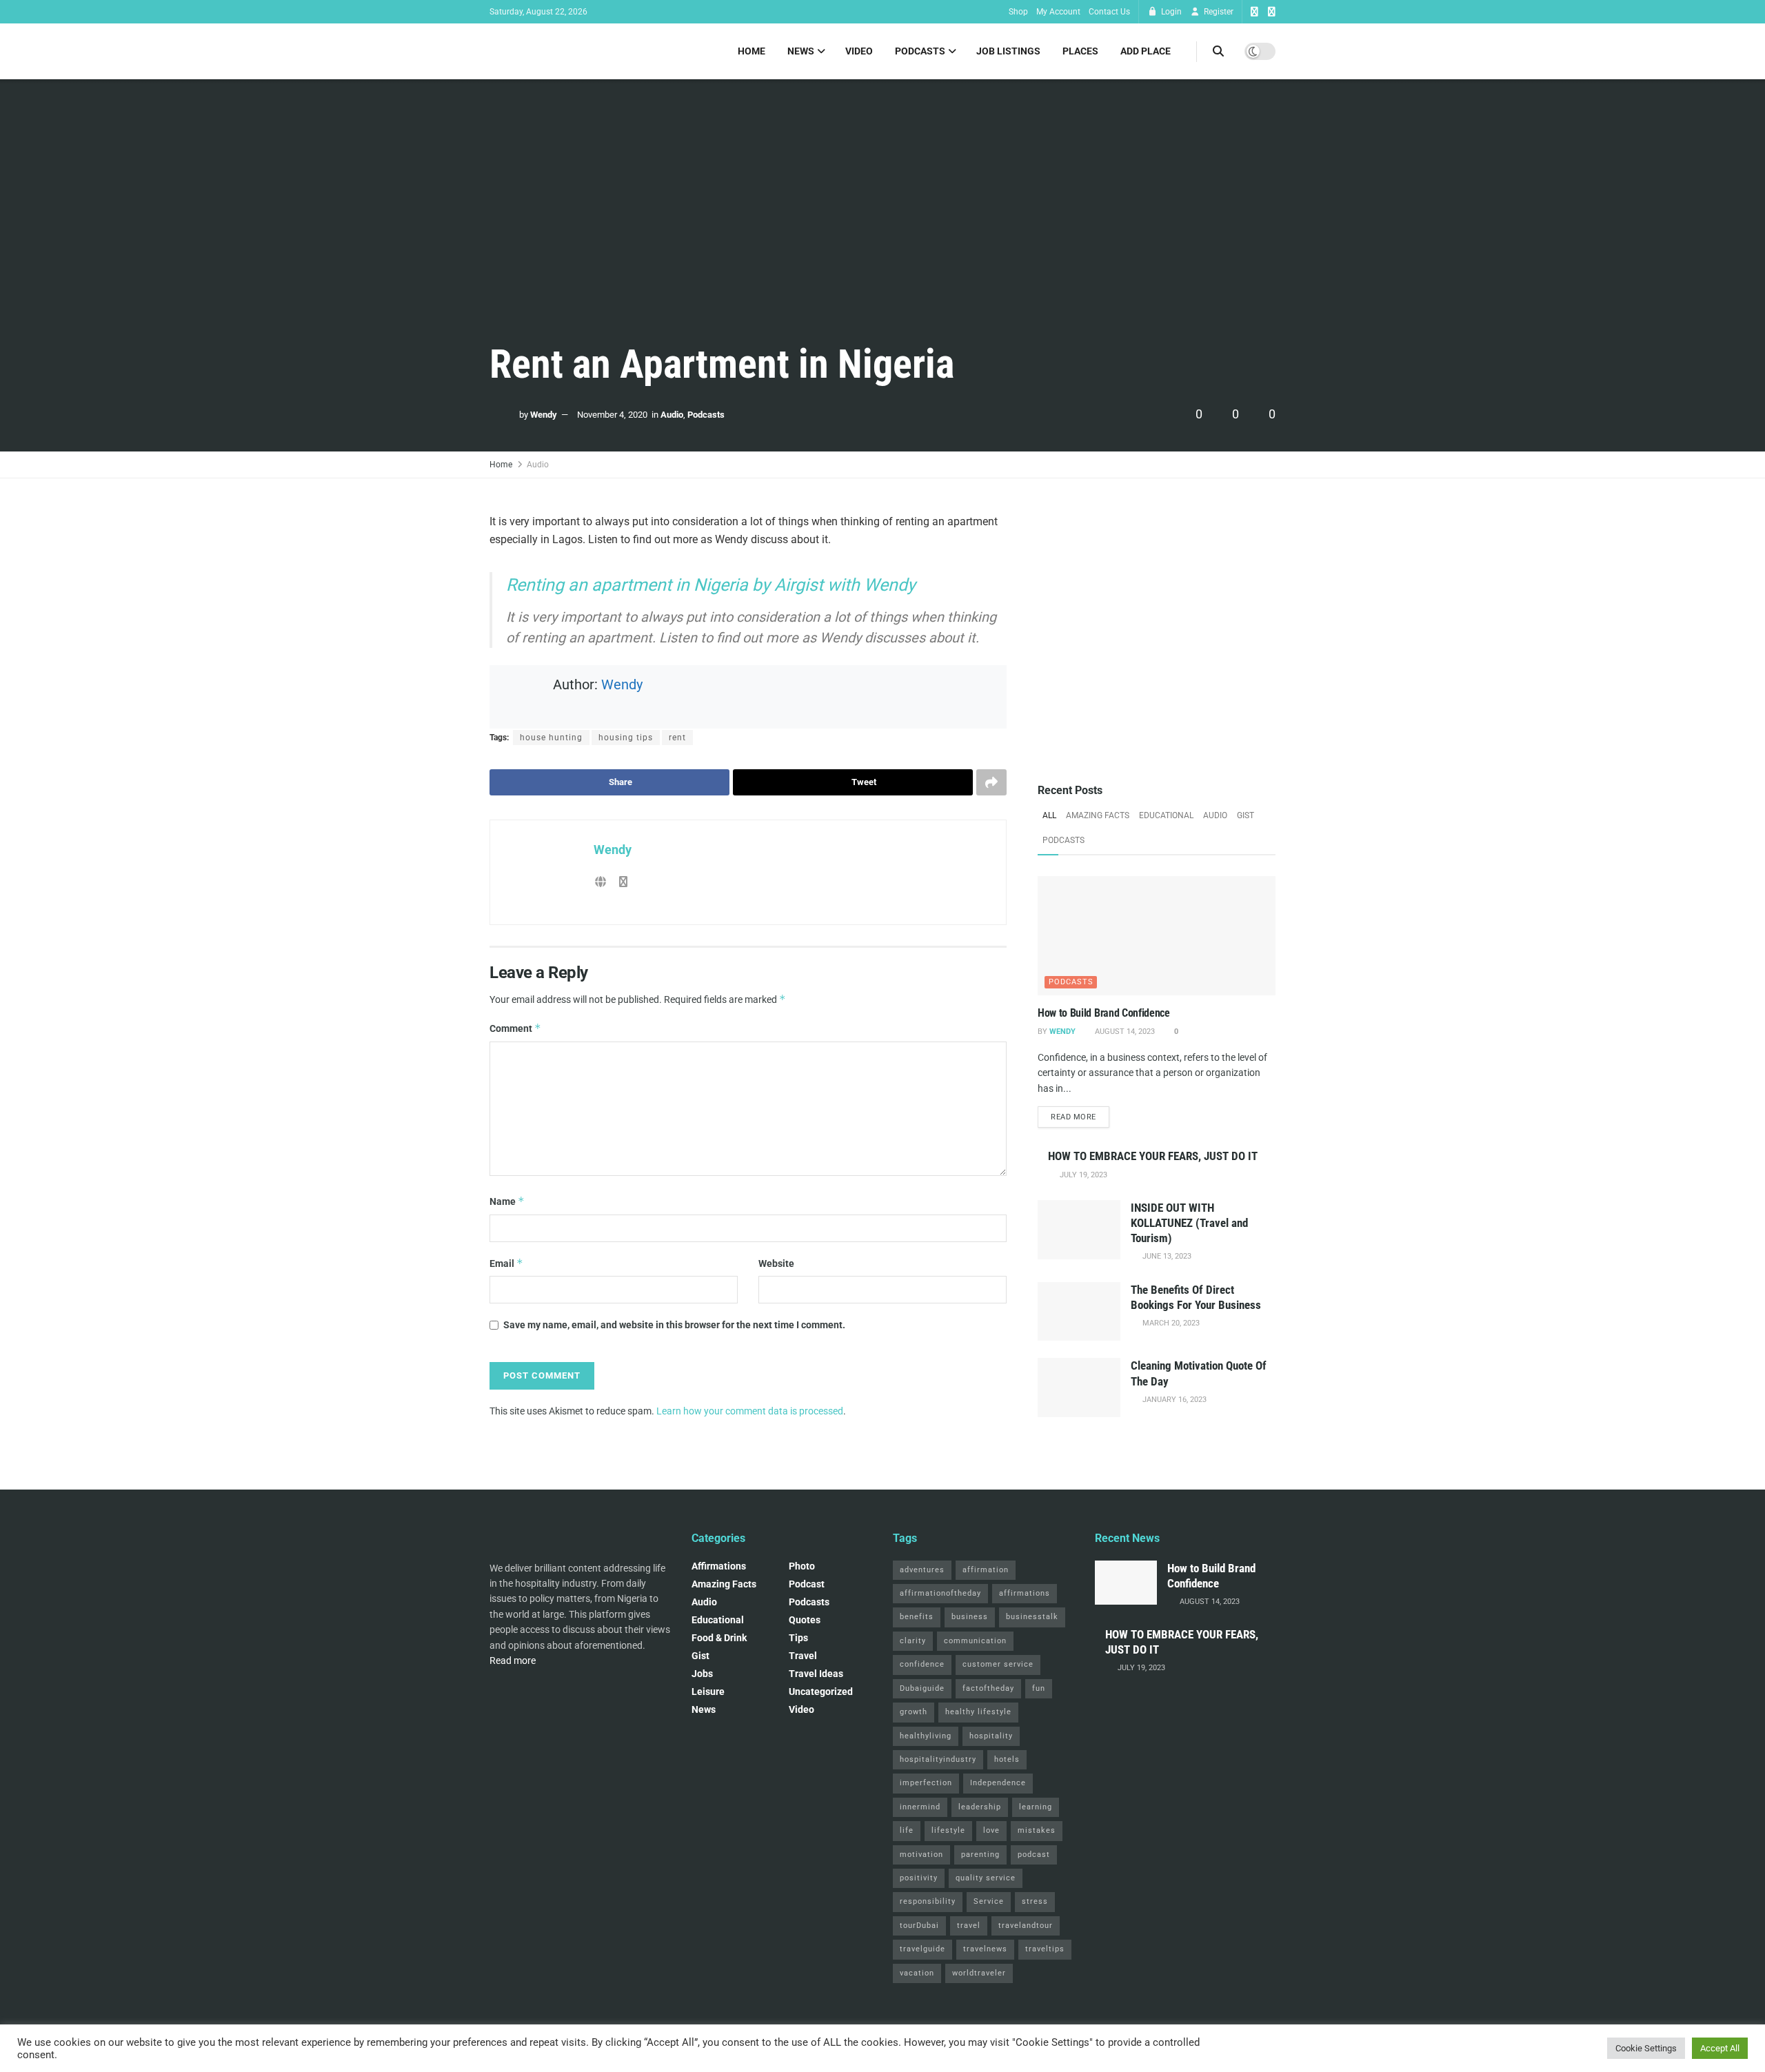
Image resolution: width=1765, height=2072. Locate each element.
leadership (980, 1807)
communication (975, 1641)
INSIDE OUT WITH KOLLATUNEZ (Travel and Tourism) (1189, 1223)
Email (506, 1263)
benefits (917, 1617)
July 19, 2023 (1082, 1175)
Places (1080, 51)
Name (507, 1201)
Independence (998, 1783)
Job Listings (1008, 51)
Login (1170, 12)
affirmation (986, 1570)
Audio (672, 415)
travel (969, 1926)
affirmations (1025, 1593)
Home (752, 51)
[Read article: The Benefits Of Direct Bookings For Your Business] (1079, 1312)
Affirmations (719, 1566)
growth (914, 1712)
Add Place (1146, 51)
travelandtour (1026, 1926)
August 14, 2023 (1124, 1032)
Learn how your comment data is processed (750, 1411)
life (907, 1830)
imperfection (926, 1783)
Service (989, 1901)
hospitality (991, 1736)
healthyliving (926, 1736)
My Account (1058, 12)
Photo (802, 1566)
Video (859, 51)
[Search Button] (1218, 51)
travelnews (985, 1949)
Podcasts (920, 51)
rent (677, 738)
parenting (980, 1855)
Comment (515, 1028)
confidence (922, 1664)
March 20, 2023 (1170, 1323)
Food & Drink (719, 1638)
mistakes (1037, 1830)
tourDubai (919, 1926)
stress (1035, 1901)
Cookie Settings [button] (1646, 2048)
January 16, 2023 (1173, 1400)
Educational (1166, 815)
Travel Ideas (816, 1674)
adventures (922, 1570)
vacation (917, 1973)
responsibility (928, 1901)
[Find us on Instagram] (1272, 12)
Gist (1245, 815)
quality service (986, 1878)
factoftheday (988, 1688)
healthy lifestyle (978, 1712)
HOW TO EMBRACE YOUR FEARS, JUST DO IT (1153, 1156)
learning (1036, 1807)
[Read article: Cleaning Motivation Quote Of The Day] (1079, 1388)
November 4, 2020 (612, 415)
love (991, 1830)
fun (1039, 1688)
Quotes (805, 1620)
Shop (1018, 12)
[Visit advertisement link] (1157, 632)
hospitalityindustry (938, 1759)
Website (776, 1263)
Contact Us (1109, 12)
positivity (919, 1878)
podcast (807, 1584)
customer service (998, 1664)
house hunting (551, 738)
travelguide (922, 1949)
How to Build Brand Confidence (1104, 1013)
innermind (920, 1807)
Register (1218, 12)
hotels (1007, 1759)
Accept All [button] (1720, 2048)
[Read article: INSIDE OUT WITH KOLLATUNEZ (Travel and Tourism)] (1079, 1230)
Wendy (544, 415)
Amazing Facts (1098, 815)
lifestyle (948, 1830)
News (801, 51)
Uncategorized (821, 1692)
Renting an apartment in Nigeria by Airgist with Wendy (711, 585)
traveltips (1045, 1949)
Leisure (708, 1692)
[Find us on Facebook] (1254, 12)
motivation (921, 1855)
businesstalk (1032, 1617)
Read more (1080, 1117)
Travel (803, 1656)
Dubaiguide (922, 1688)
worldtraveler (979, 1973)
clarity (913, 1641)
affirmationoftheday (940, 1593)
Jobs (702, 1674)
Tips (798, 1638)
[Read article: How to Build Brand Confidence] (1157, 936)
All (1049, 815)
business (970, 1617)
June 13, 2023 (1166, 1256)
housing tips (626, 738)
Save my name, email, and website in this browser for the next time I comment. (674, 1325)
